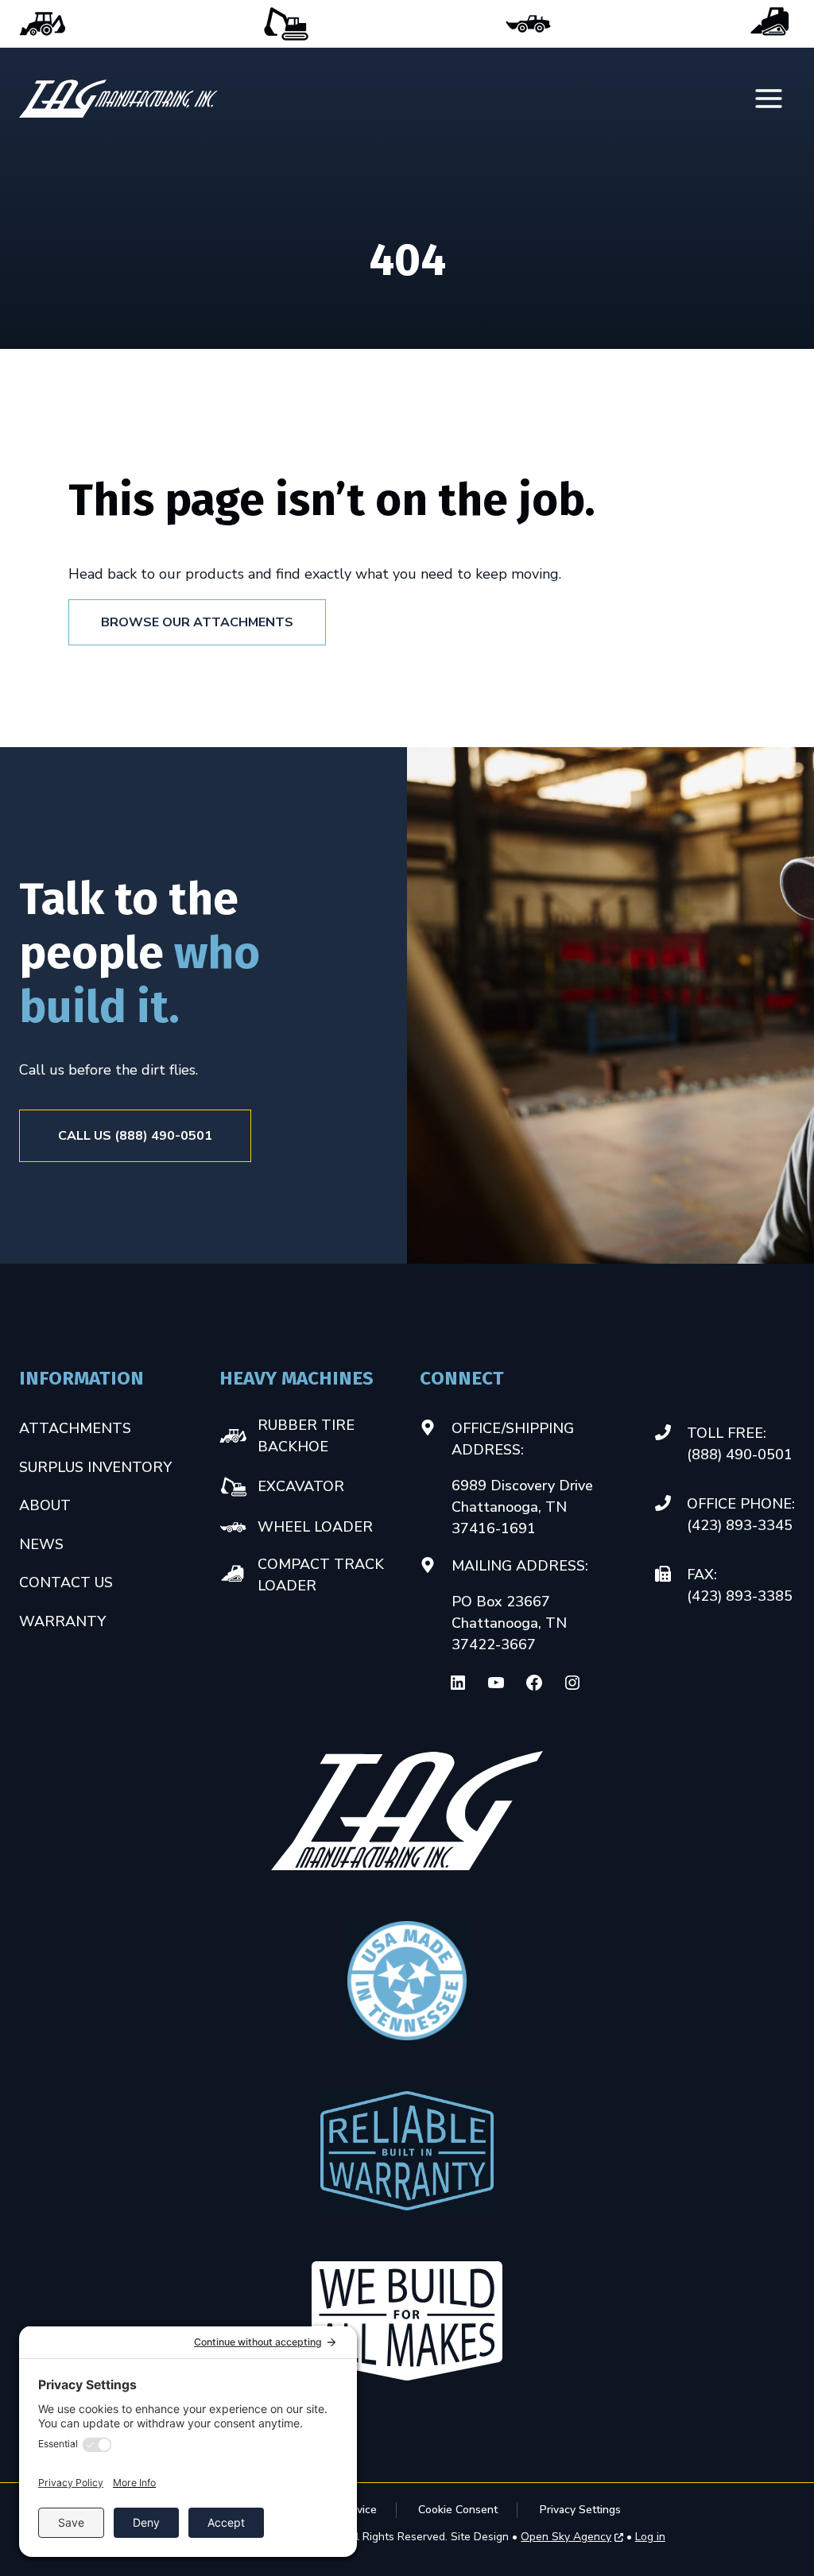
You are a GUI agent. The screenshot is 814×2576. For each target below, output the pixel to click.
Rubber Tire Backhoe (43, 24)
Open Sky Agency (566, 2537)
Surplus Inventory (95, 1467)
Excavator (285, 24)
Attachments (75, 1428)
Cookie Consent (458, 2510)
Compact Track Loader (771, 24)
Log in (650, 2537)
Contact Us (66, 1582)
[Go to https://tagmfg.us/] (118, 99)
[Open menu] (770, 99)
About (45, 1505)
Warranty (62, 1621)
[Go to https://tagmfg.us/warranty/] (407, 2151)
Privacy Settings (580, 2510)
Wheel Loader (529, 24)
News (41, 1544)
